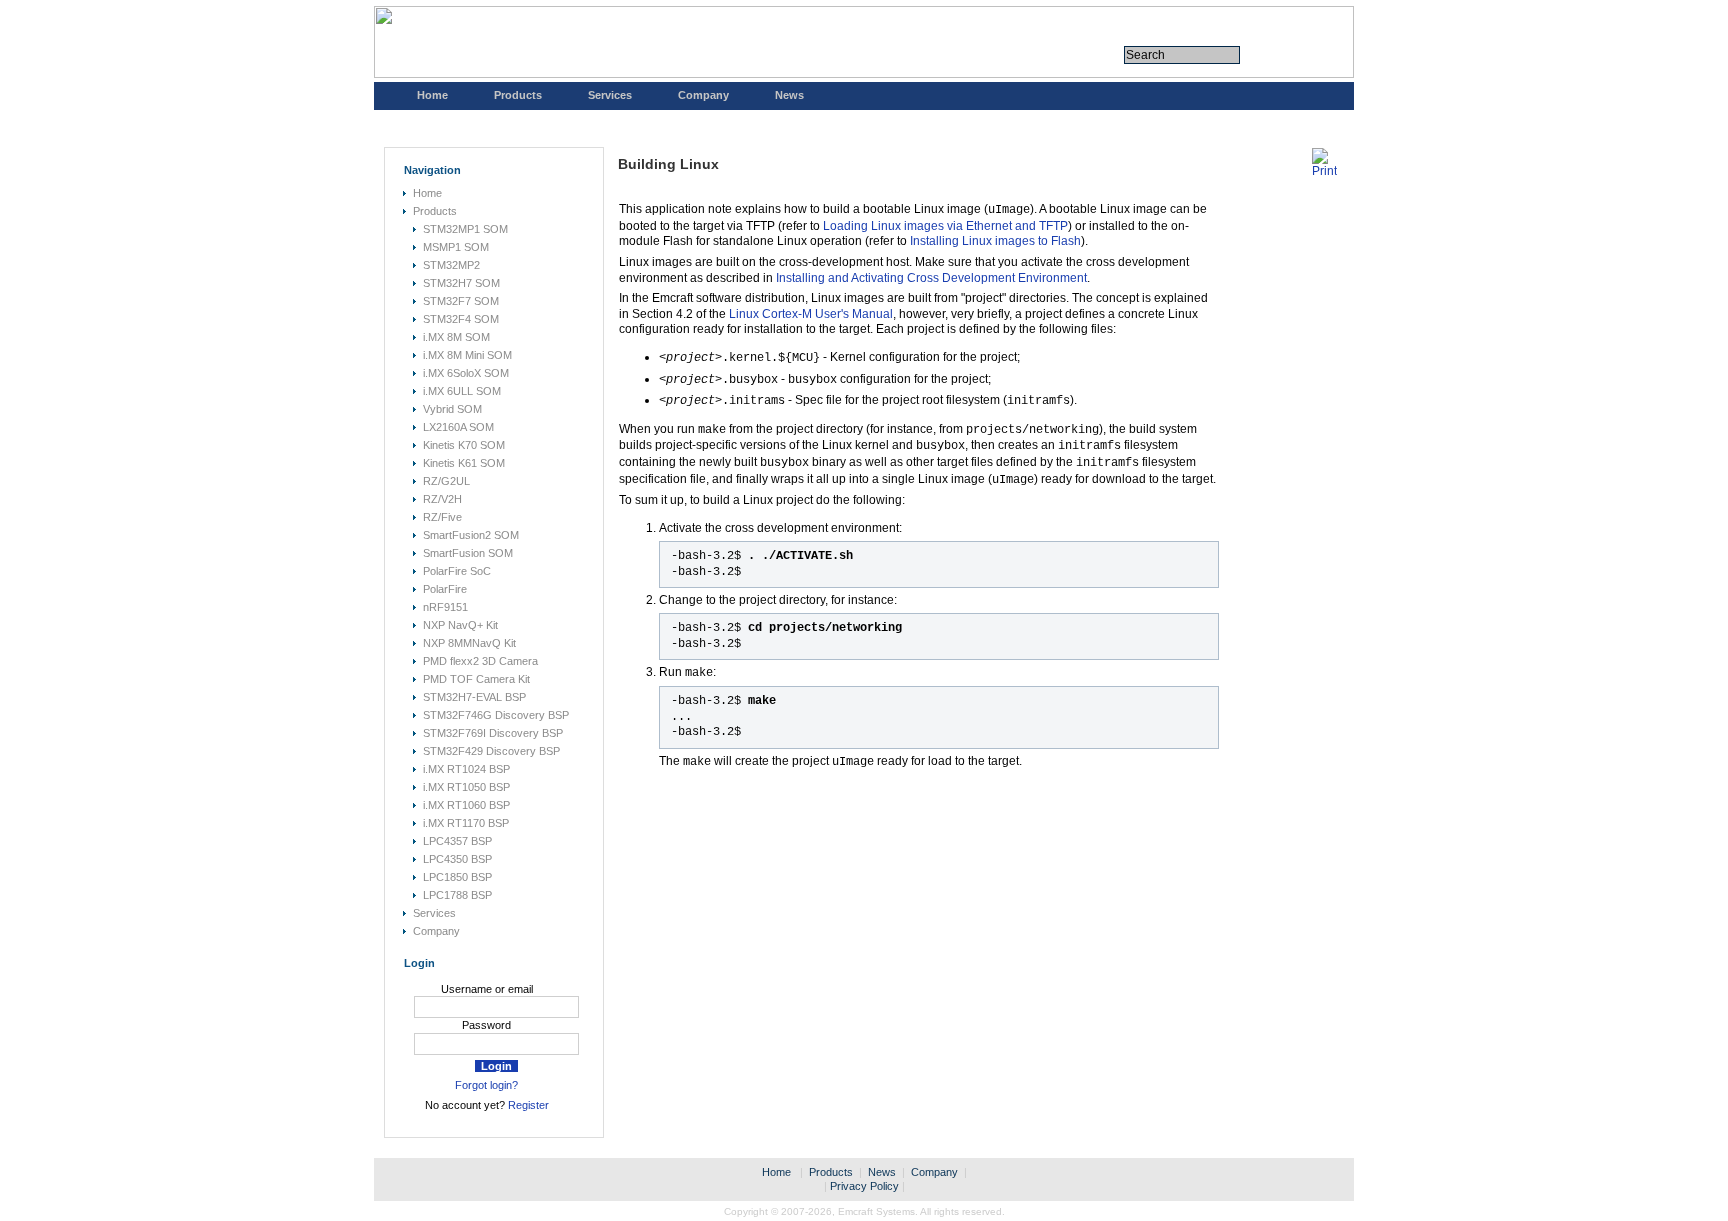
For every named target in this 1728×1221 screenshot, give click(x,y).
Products (518, 95)
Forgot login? (486, 1085)
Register (528, 1105)
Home (432, 95)
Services (610, 95)
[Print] (1324, 171)
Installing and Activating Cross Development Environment (931, 278)
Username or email (487, 989)
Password (486, 1025)
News (789, 95)
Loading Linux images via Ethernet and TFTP (945, 226)
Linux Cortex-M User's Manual (811, 314)
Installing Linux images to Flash (995, 241)
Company (703, 95)
